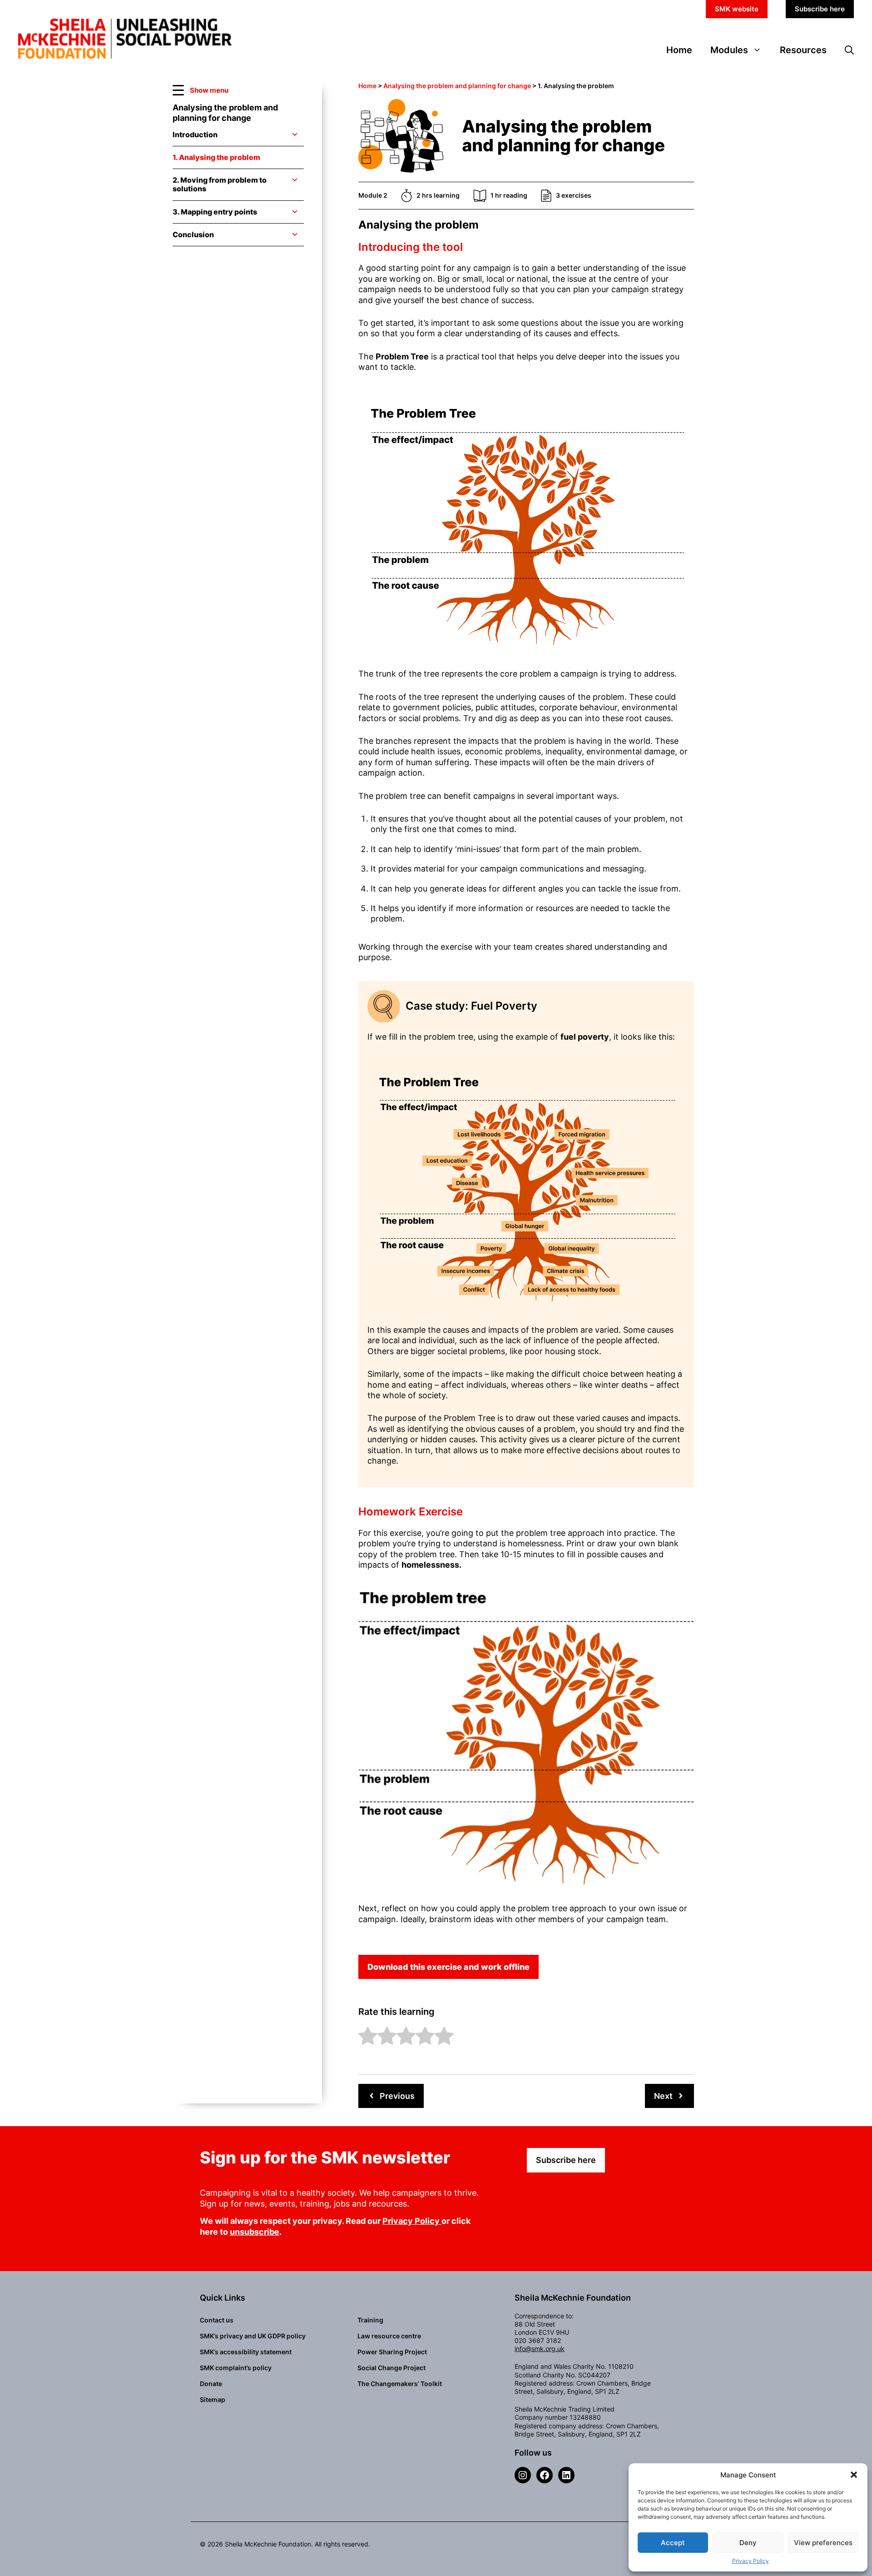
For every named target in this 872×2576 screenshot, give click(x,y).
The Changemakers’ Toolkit (400, 2384)
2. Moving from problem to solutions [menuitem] (220, 184)
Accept (673, 2543)
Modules (729, 50)
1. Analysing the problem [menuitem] (216, 157)
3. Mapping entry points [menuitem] (215, 212)
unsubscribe (255, 2232)
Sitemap (213, 2399)
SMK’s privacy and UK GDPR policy (253, 2336)
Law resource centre (389, 2336)
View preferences (823, 2543)
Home (679, 50)
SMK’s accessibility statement (246, 2352)
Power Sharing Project (392, 2352)
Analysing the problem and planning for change (457, 86)
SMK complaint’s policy (236, 2368)
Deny (748, 2543)
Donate (211, 2384)
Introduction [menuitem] (195, 135)
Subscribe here (820, 9)
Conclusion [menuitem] (193, 234)
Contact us (217, 2320)
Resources (803, 50)
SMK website (737, 9)
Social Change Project (391, 2368)
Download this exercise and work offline (448, 1967)
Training (370, 2320)
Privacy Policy (751, 2561)
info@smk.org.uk (540, 2349)
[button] (854, 2475)
